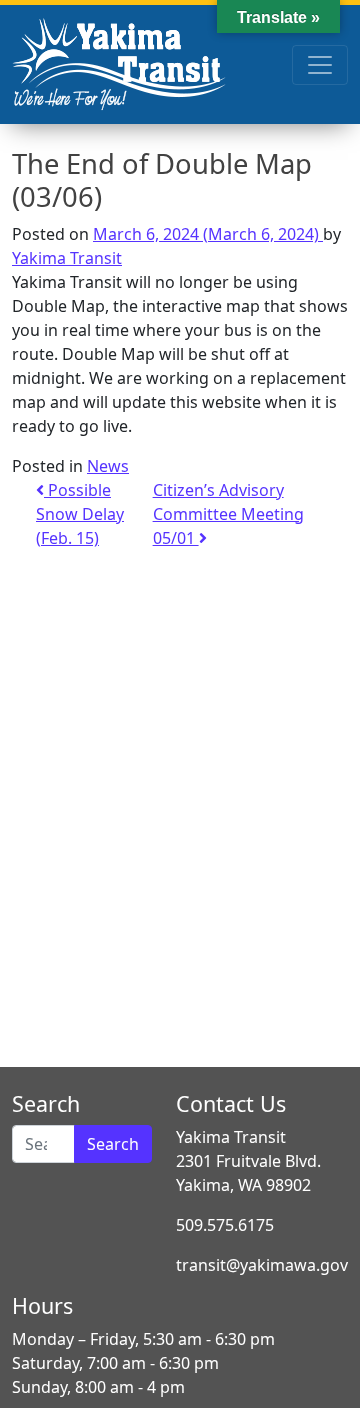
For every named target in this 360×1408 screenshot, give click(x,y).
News (108, 466)
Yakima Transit (67, 258)
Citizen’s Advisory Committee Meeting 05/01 (228, 514)
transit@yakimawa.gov (262, 1265)
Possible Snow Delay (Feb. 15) (80, 514)
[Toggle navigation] (320, 65)
